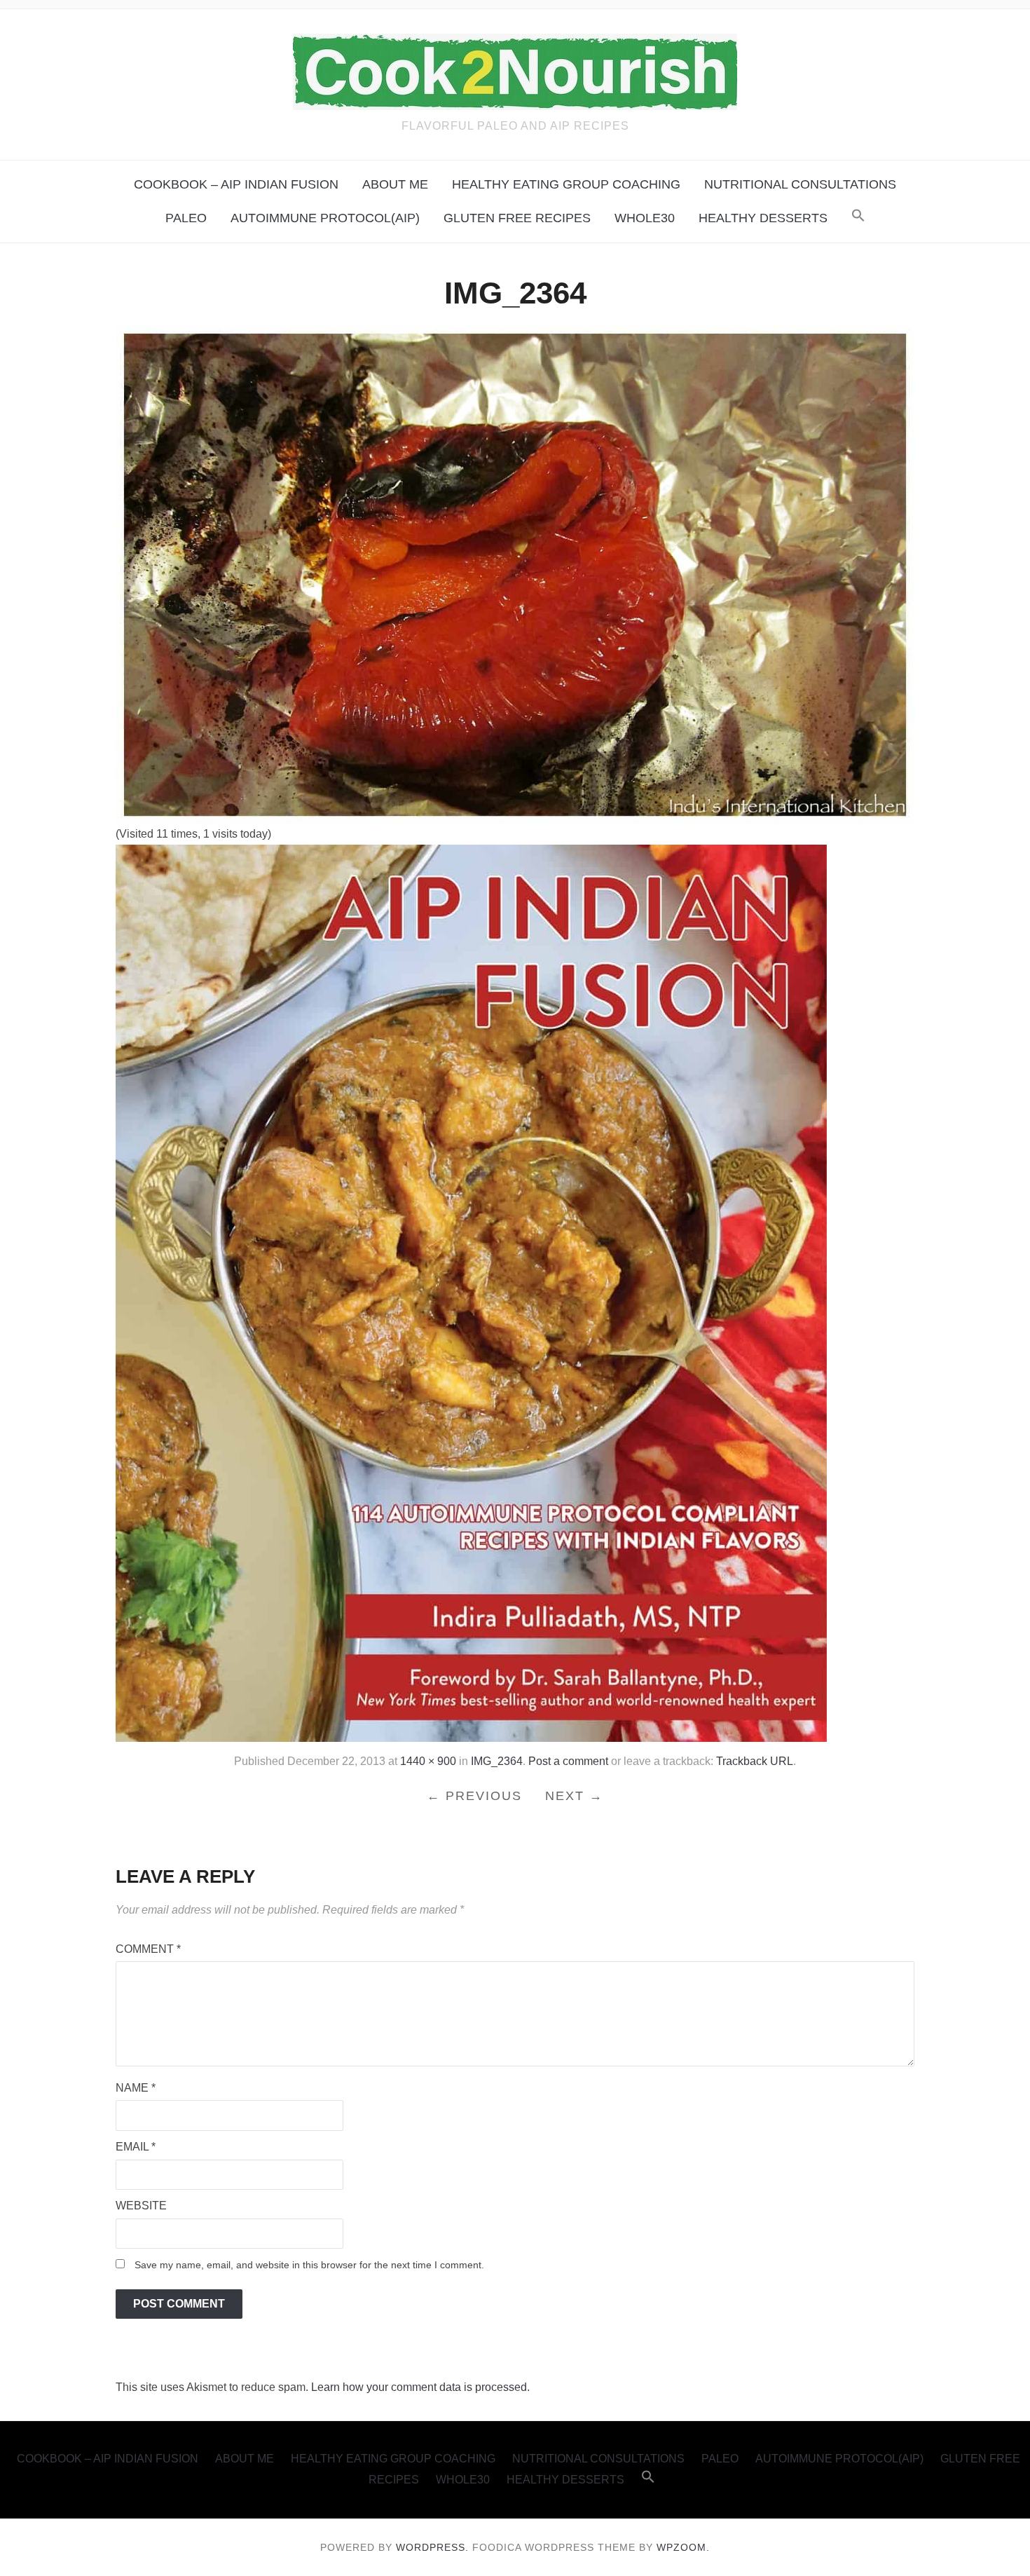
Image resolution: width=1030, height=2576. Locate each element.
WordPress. (432, 2547)
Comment (148, 1949)
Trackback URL (755, 1761)
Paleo (186, 218)
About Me (395, 184)
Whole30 (645, 218)
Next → (574, 1796)
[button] (858, 216)
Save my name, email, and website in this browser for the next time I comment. (309, 2265)
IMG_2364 (497, 1761)
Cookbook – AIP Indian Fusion (236, 184)
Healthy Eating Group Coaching (566, 184)
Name (136, 2088)
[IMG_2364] (515, 574)
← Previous (474, 1796)
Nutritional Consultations (800, 184)
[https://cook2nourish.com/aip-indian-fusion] (471, 1292)
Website (141, 2206)
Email (136, 2147)
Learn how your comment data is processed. (420, 2387)
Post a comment (568, 1761)
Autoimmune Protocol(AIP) (325, 218)
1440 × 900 (428, 1761)
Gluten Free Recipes (517, 218)
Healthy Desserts (763, 218)
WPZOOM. (683, 2547)
